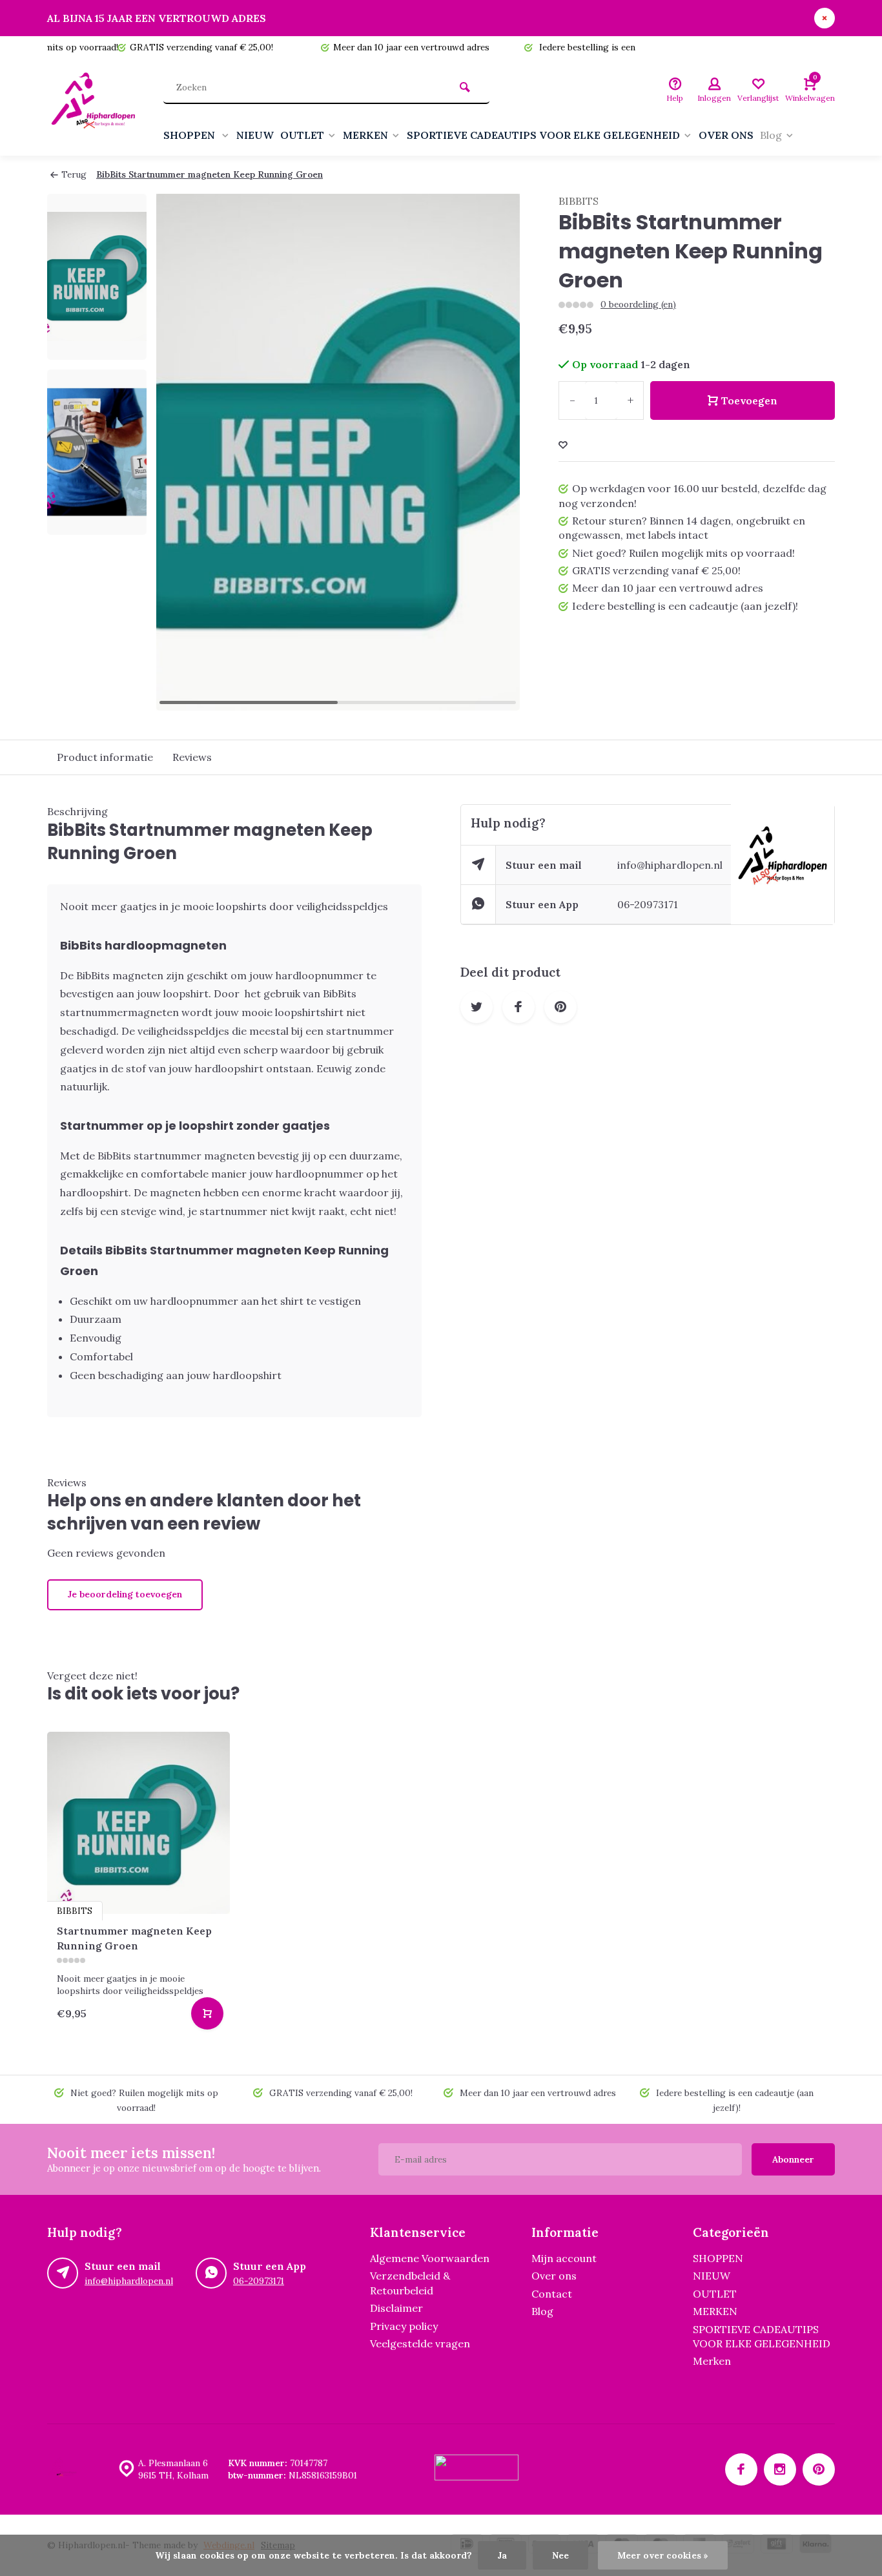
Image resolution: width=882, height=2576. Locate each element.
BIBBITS (579, 201)
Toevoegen (749, 400)
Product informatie (105, 757)
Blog (771, 135)
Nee (560, 2555)
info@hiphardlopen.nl (670, 865)
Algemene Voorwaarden (430, 2258)
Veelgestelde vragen (420, 2343)
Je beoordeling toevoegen (125, 1594)
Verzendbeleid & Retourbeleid (410, 2283)
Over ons (554, 2276)
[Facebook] (741, 2469)
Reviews (192, 757)
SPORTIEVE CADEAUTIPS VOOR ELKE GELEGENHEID (543, 135)
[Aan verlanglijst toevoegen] (563, 445)
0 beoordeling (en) (638, 304)
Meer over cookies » (663, 2555)
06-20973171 (648, 904)
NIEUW (255, 135)
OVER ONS (726, 135)
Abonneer (793, 2159)
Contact (552, 2294)
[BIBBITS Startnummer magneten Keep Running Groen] (138, 1823)
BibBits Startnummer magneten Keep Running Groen (210, 174)
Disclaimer (396, 2308)
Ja (502, 2555)
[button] (494, 452)
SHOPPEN (190, 135)
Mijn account (564, 2258)
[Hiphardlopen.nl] (96, 107)
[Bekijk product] (207, 2013)
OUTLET (302, 135)
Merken (712, 2361)
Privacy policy (404, 2326)
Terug (74, 174)
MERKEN (365, 135)
